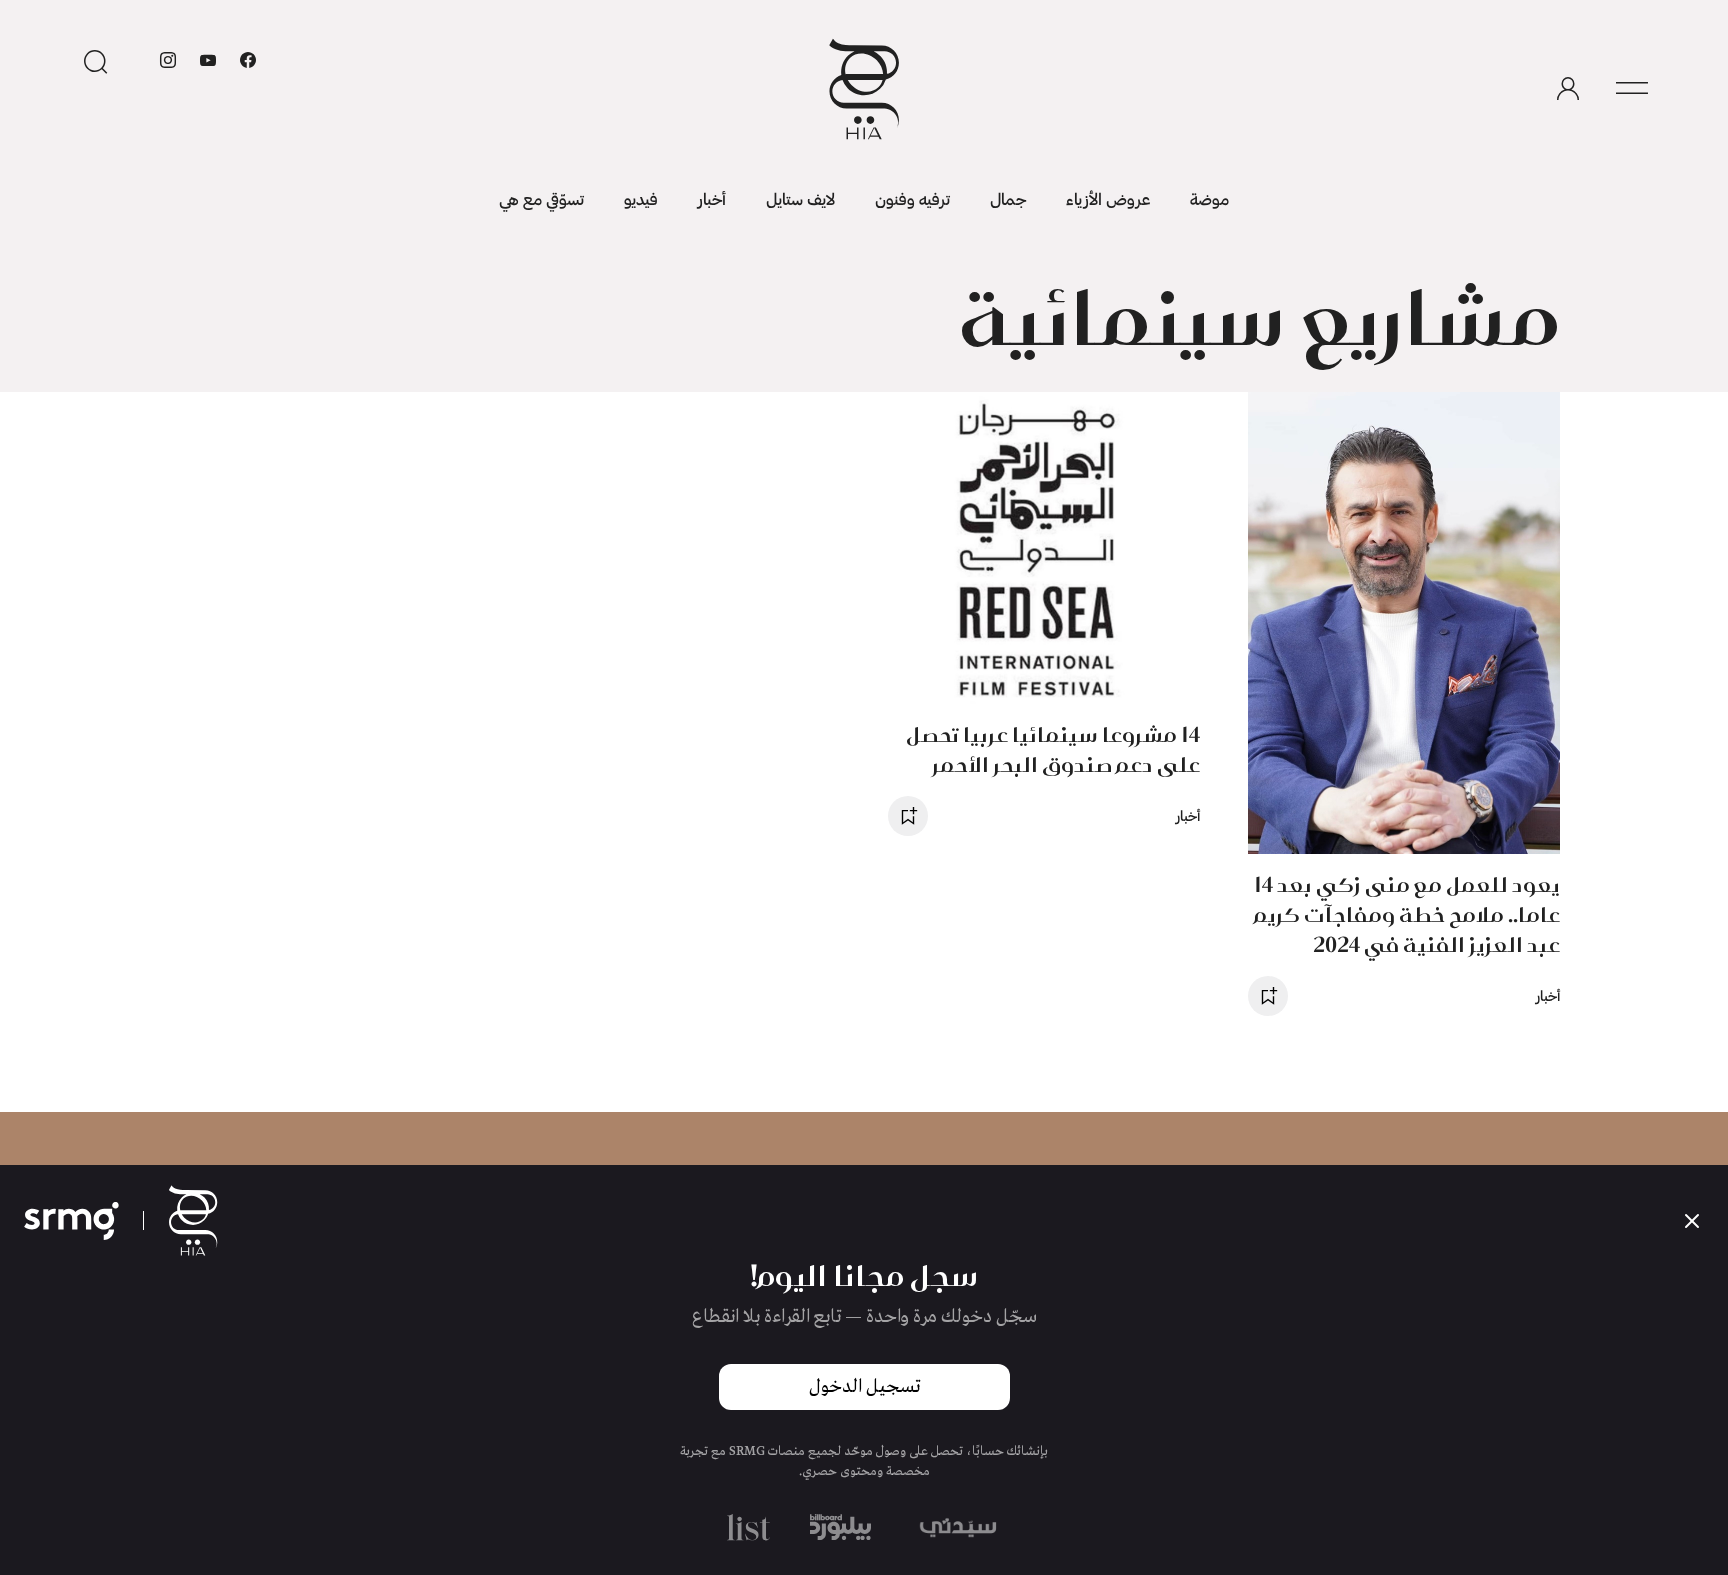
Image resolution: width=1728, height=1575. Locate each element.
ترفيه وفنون (912, 198)
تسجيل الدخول (864, 1387)
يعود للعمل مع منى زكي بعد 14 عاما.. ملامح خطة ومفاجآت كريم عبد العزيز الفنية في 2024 (1407, 914)
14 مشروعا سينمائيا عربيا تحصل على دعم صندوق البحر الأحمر (1053, 749)
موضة (1209, 198)
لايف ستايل (800, 198)
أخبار (712, 198)
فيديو (641, 198)
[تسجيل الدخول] (1568, 89)
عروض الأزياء (1108, 198)
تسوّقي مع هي (541, 198)
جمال (1008, 198)
